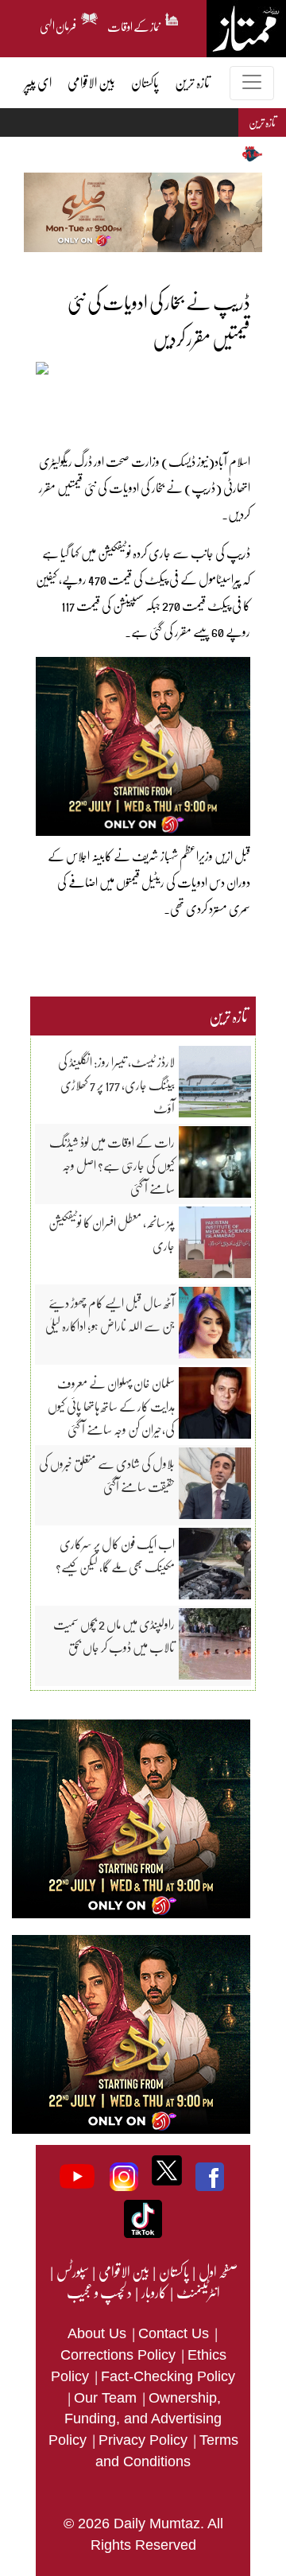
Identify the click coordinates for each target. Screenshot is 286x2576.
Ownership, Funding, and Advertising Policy (135, 2419)
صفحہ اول (218, 2271)
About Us (99, 2333)
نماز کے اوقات (134, 24)
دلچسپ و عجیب (99, 2292)
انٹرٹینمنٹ (197, 2292)
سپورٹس (72, 2271)
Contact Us (176, 2333)
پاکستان (173, 2271)
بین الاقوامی (123, 2271)
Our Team (107, 2398)
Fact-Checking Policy (168, 2376)
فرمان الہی (58, 24)
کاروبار (153, 2292)
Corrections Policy (120, 2355)
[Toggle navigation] (252, 83)
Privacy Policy (145, 2440)
